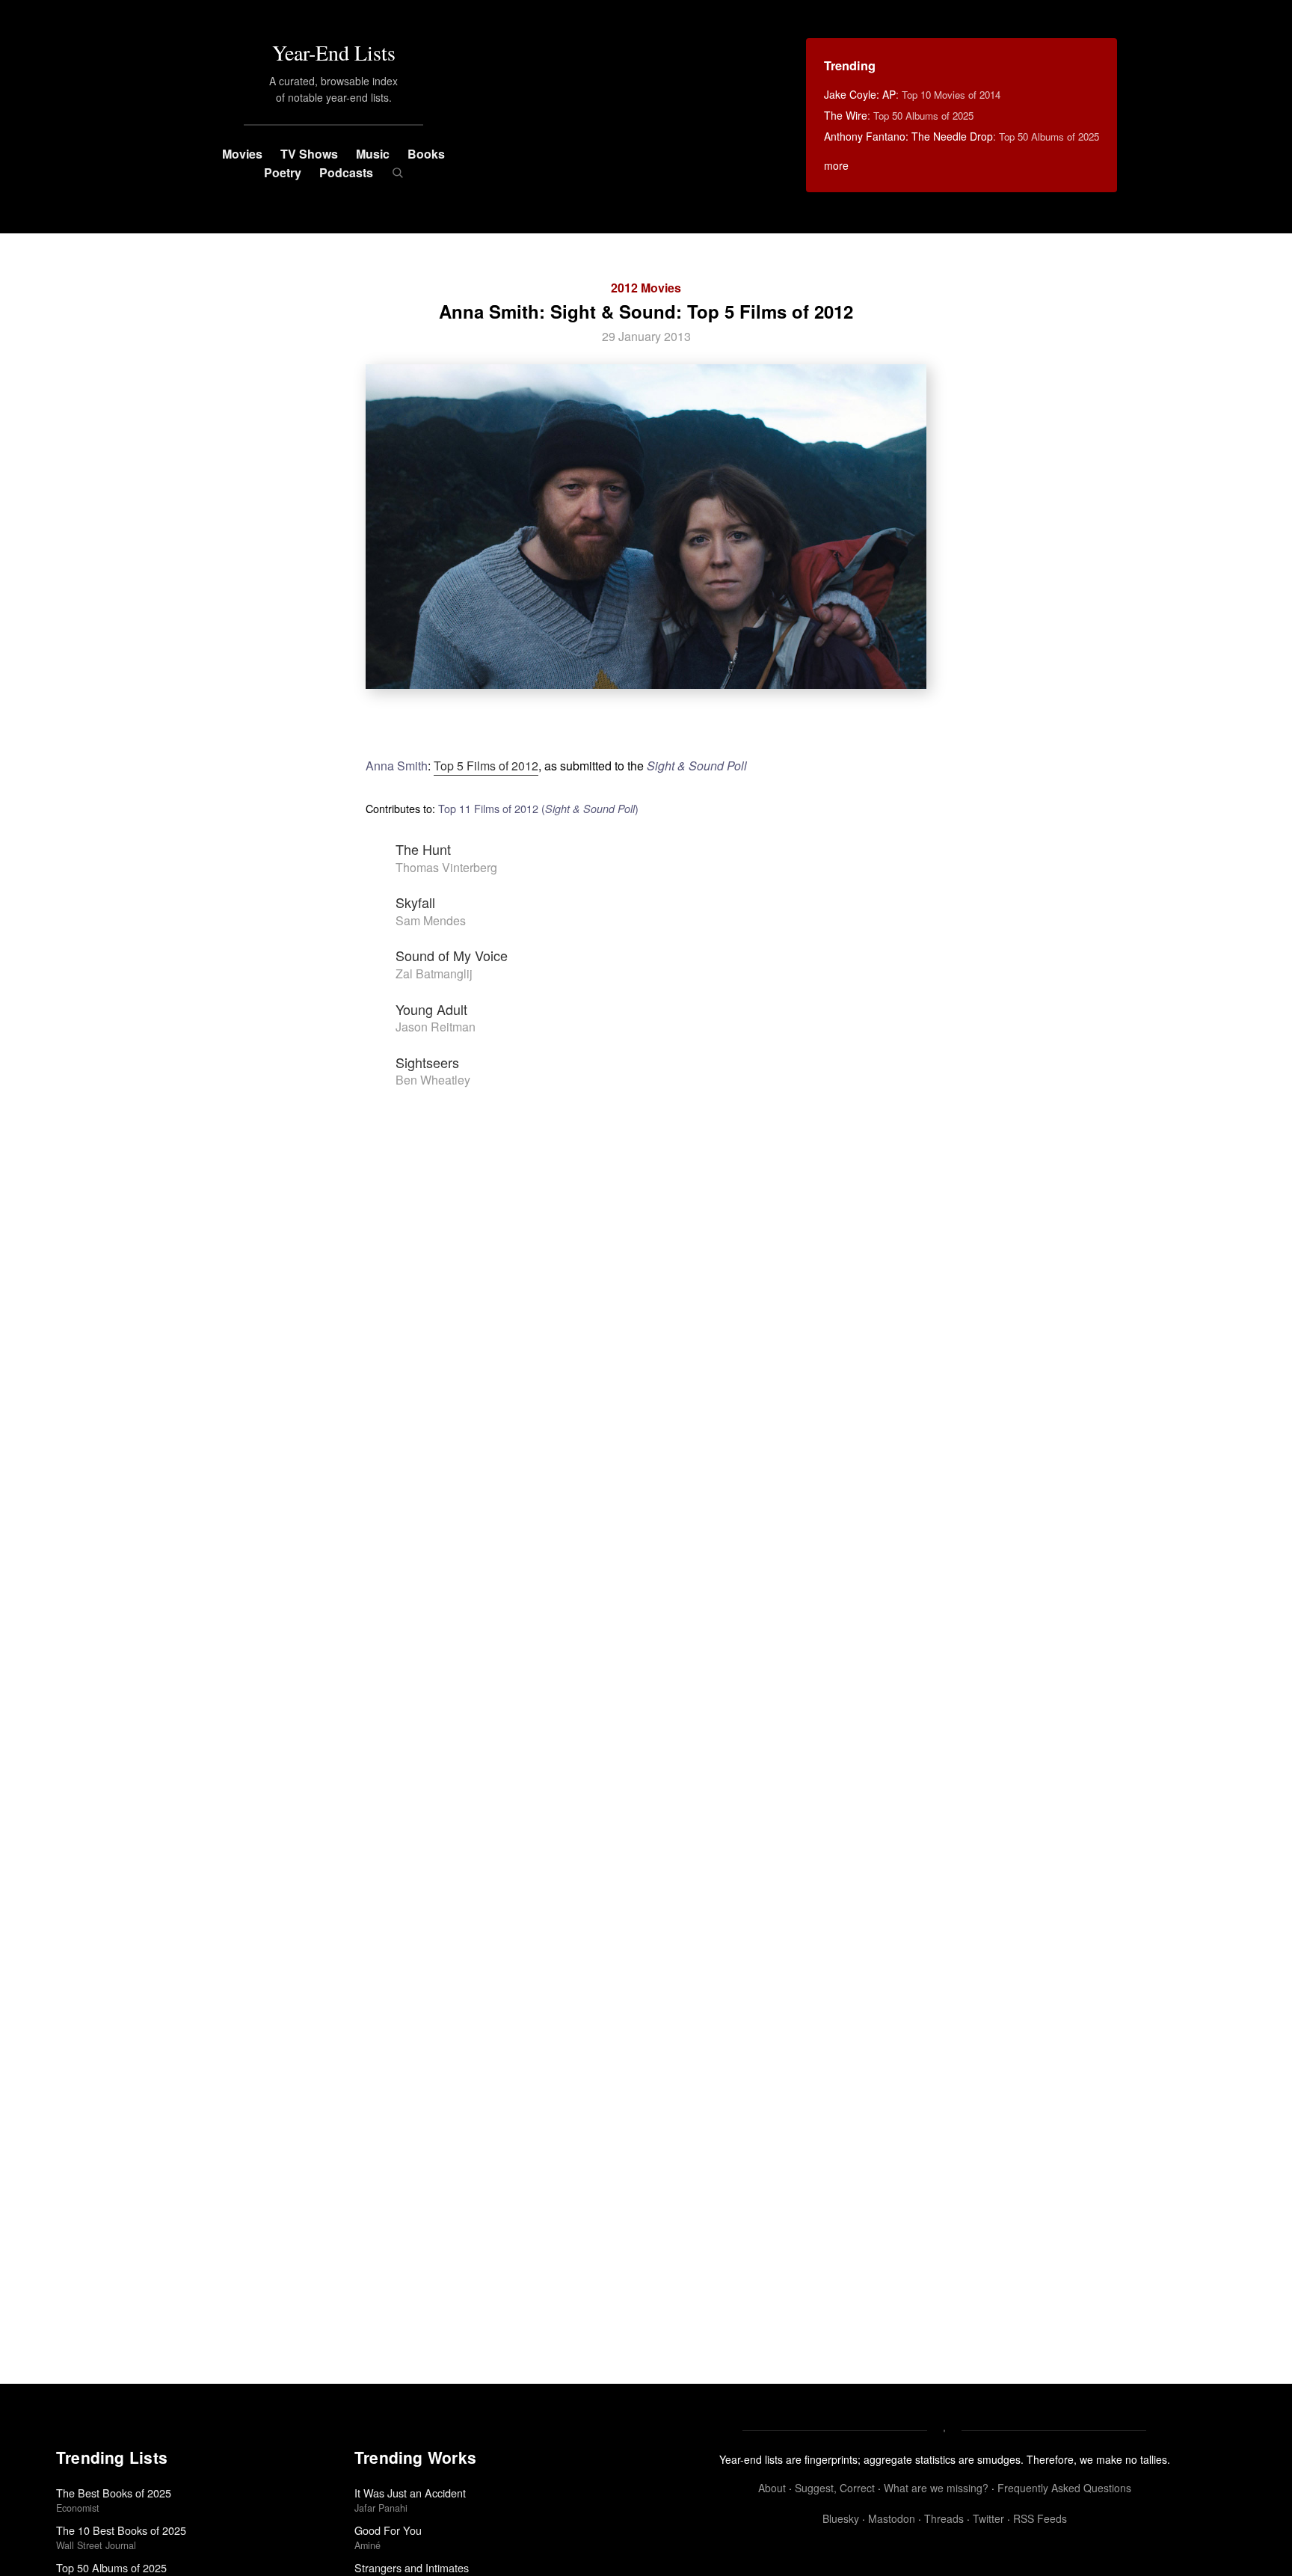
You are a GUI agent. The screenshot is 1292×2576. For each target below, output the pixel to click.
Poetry (283, 172)
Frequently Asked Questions (1064, 2488)
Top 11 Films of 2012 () (538, 808)
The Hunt (423, 849)
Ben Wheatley (433, 1080)
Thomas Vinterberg (446, 867)
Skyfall (415, 902)
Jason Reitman (436, 1027)
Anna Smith (397, 766)
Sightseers (427, 1062)
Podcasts (346, 172)
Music (373, 154)
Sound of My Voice (452, 955)
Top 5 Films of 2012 (486, 766)
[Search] (397, 173)
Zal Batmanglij (434, 973)
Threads (944, 2518)
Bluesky (841, 2518)
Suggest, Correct (835, 2488)
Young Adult (431, 1009)
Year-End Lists (334, 52)
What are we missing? (936, 2488)
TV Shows (309, 154)
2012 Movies (646, 288)
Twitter (988, 2518)
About (772, 2488)
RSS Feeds (1040, 2518)
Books (426, 154)
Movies (242, 154)
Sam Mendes (431, 920)
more (836, 165)
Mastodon (892, 2518)
